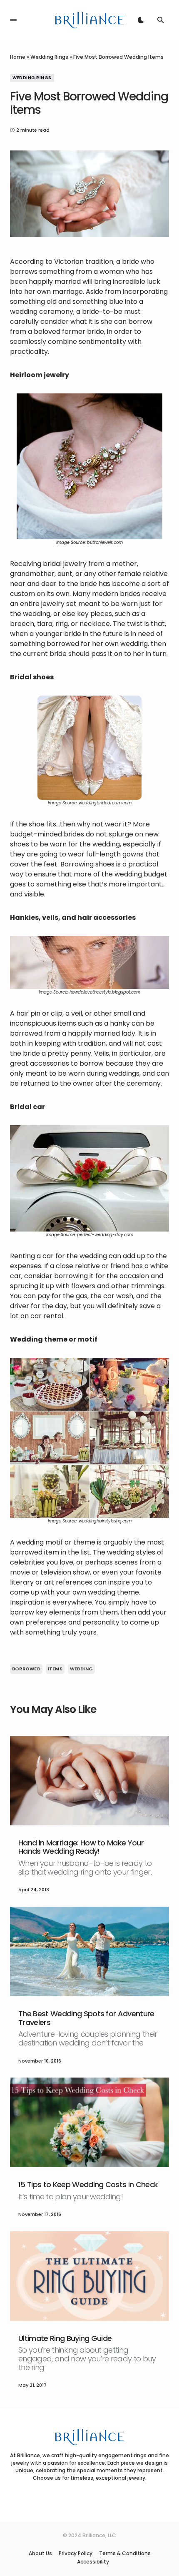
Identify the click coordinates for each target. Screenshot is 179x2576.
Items (55, 1669)
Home (18, 57)
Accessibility (93, 2562)
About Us (40, 2553)
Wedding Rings (49, 57)
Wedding (82, 1669)
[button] (13, 20)
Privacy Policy (76, 2553)
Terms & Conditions (125, 2553)
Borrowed (26, 1669)
